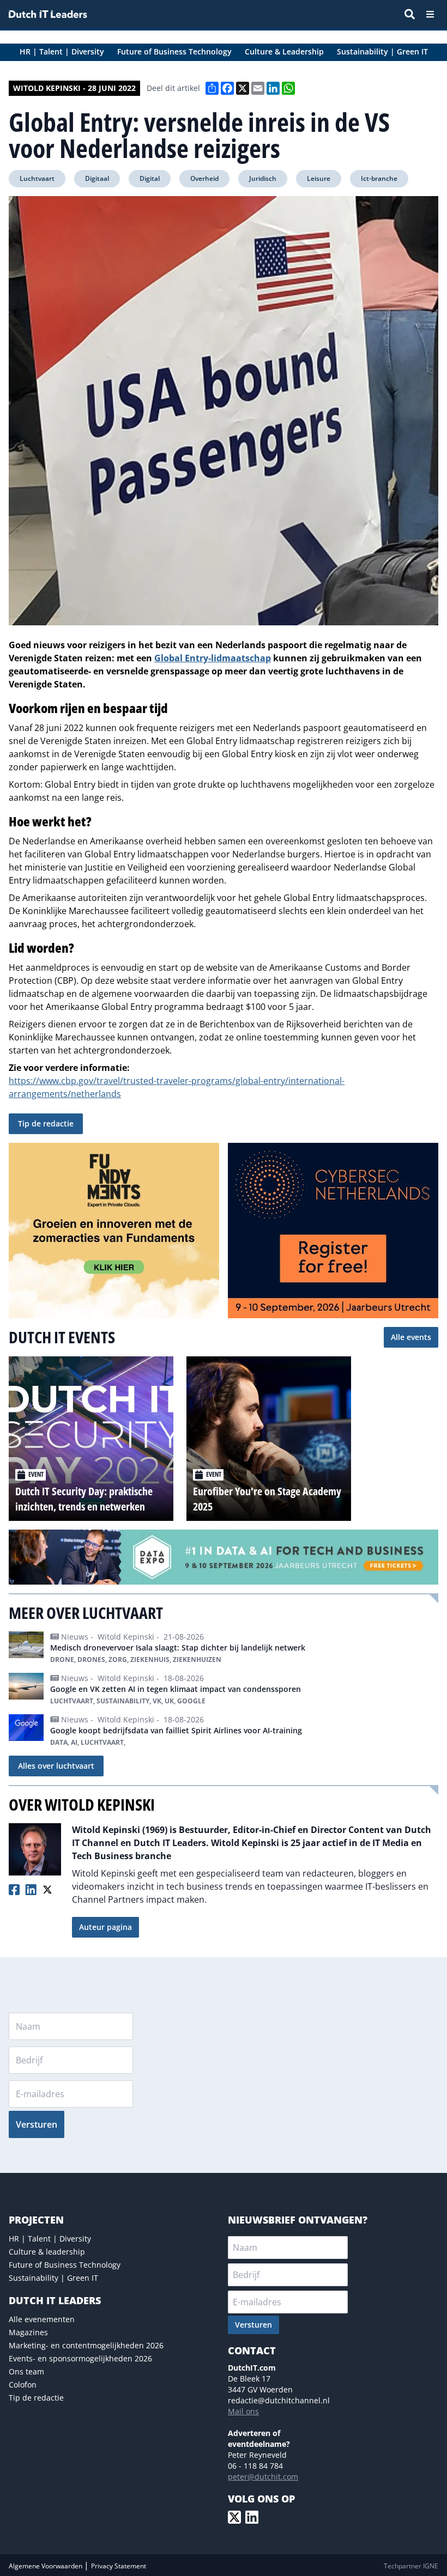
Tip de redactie (46, 1123)
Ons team (26, 2371)
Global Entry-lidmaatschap (213, 658)
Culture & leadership (47, 2252)
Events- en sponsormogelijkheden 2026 (80, 2358)
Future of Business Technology (65, 2265)
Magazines (28, 2332)
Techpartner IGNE (411, 2566)
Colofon (23, 2385)
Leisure (319, 178)
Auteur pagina (105, 1927)
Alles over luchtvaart (56, 1766)
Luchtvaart (37, 178)
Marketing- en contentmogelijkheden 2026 (86, 2345)
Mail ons (243, 2411)
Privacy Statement (119, 2566)
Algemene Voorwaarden (46, 2566)
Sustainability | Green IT (53, 2278)
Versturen (37, 2124)
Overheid (204, 178)
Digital (150, 178)
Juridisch (263, 178)
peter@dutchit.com (263, 2477)
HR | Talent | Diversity (50, 2239)
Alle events (411, 1337)
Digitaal (97, 178)
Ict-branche (379, 178)
